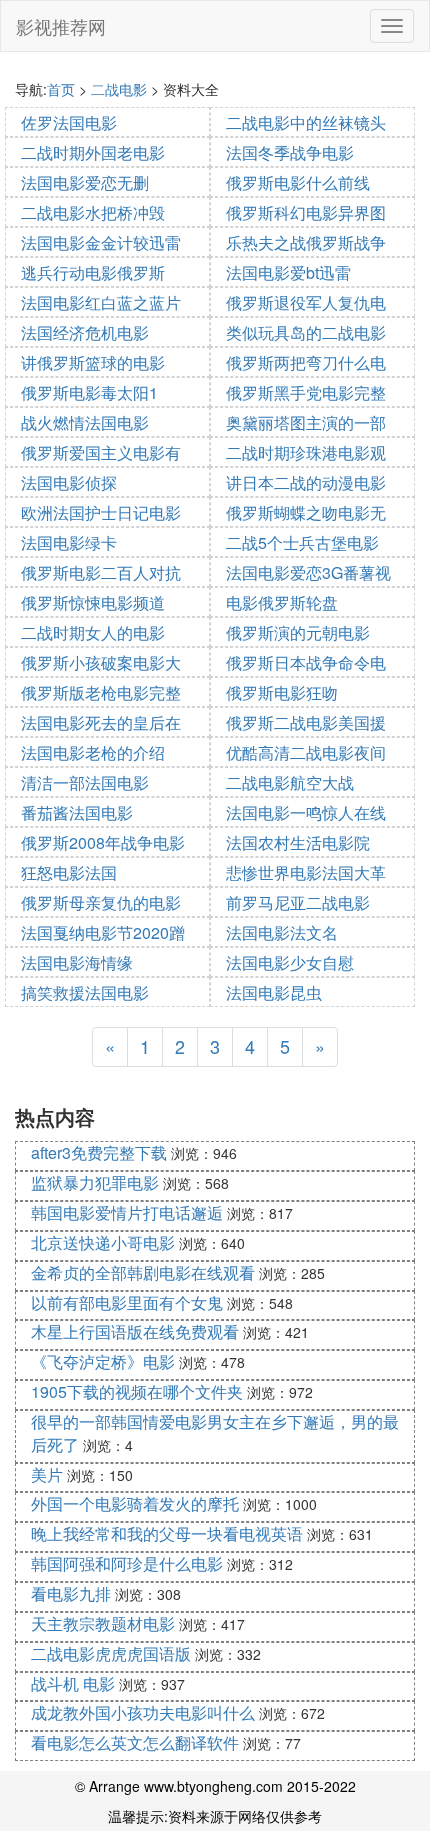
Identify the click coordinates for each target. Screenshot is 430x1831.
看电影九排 (71, 1593)
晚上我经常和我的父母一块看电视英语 (167, 1533)
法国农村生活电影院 (298, 842)
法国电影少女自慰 (290, 962)
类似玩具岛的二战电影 (306, 332)
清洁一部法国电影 (85, 782)
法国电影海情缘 (77, 962)
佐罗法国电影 (69, 122)
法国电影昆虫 (274, 992)
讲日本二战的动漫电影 (306, 482)
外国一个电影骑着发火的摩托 (135, 1503)
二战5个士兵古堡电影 (302, 542)
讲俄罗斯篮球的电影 (93, 362)
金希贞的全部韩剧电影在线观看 (143, 1272)
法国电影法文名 (282, 932)
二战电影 (119, 89)
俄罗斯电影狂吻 (282, 692)
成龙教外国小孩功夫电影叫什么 (143, 1712)
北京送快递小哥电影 (103, 1242)
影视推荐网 (61, 26)
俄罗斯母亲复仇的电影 (101, 902)
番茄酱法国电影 (77, 812)
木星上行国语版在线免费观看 (135, 1331)
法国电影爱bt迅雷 (288, 272)
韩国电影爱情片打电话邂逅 (127, 1212)
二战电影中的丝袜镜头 (306, 122)
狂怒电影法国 (69, 872)
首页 (61, 89)
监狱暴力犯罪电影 (95, 1182)
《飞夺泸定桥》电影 (103, 1361)
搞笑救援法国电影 (85, 992)
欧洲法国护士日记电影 (101, 512)
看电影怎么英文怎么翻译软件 (135, 1742)
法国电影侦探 (69, 482)
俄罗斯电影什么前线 (298, 182)
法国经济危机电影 (85, 332)
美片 (47, 1474)
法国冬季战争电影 (290, 152)
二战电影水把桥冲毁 (93, 212)
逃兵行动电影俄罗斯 (93, 272)
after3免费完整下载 (99, 1152)
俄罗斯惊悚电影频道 (93, 602)
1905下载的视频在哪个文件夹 (137, 1391)
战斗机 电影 (73, 1683)
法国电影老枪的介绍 (93, 752)
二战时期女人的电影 (93, 632)
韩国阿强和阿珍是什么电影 (127, 1563)
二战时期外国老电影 (93, 152)
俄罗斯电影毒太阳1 (89, 392)
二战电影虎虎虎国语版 (111, 1653)
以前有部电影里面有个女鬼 (127, 1302)
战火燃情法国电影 (85, 422)
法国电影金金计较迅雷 (101, 242)
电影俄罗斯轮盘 (282, 602)
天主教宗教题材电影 (103, 1623)
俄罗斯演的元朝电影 (298, 632)
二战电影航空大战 (290, 782)
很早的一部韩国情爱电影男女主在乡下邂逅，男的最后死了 (215, 1433)
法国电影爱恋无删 (85, 182)
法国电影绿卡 (69, 542)
